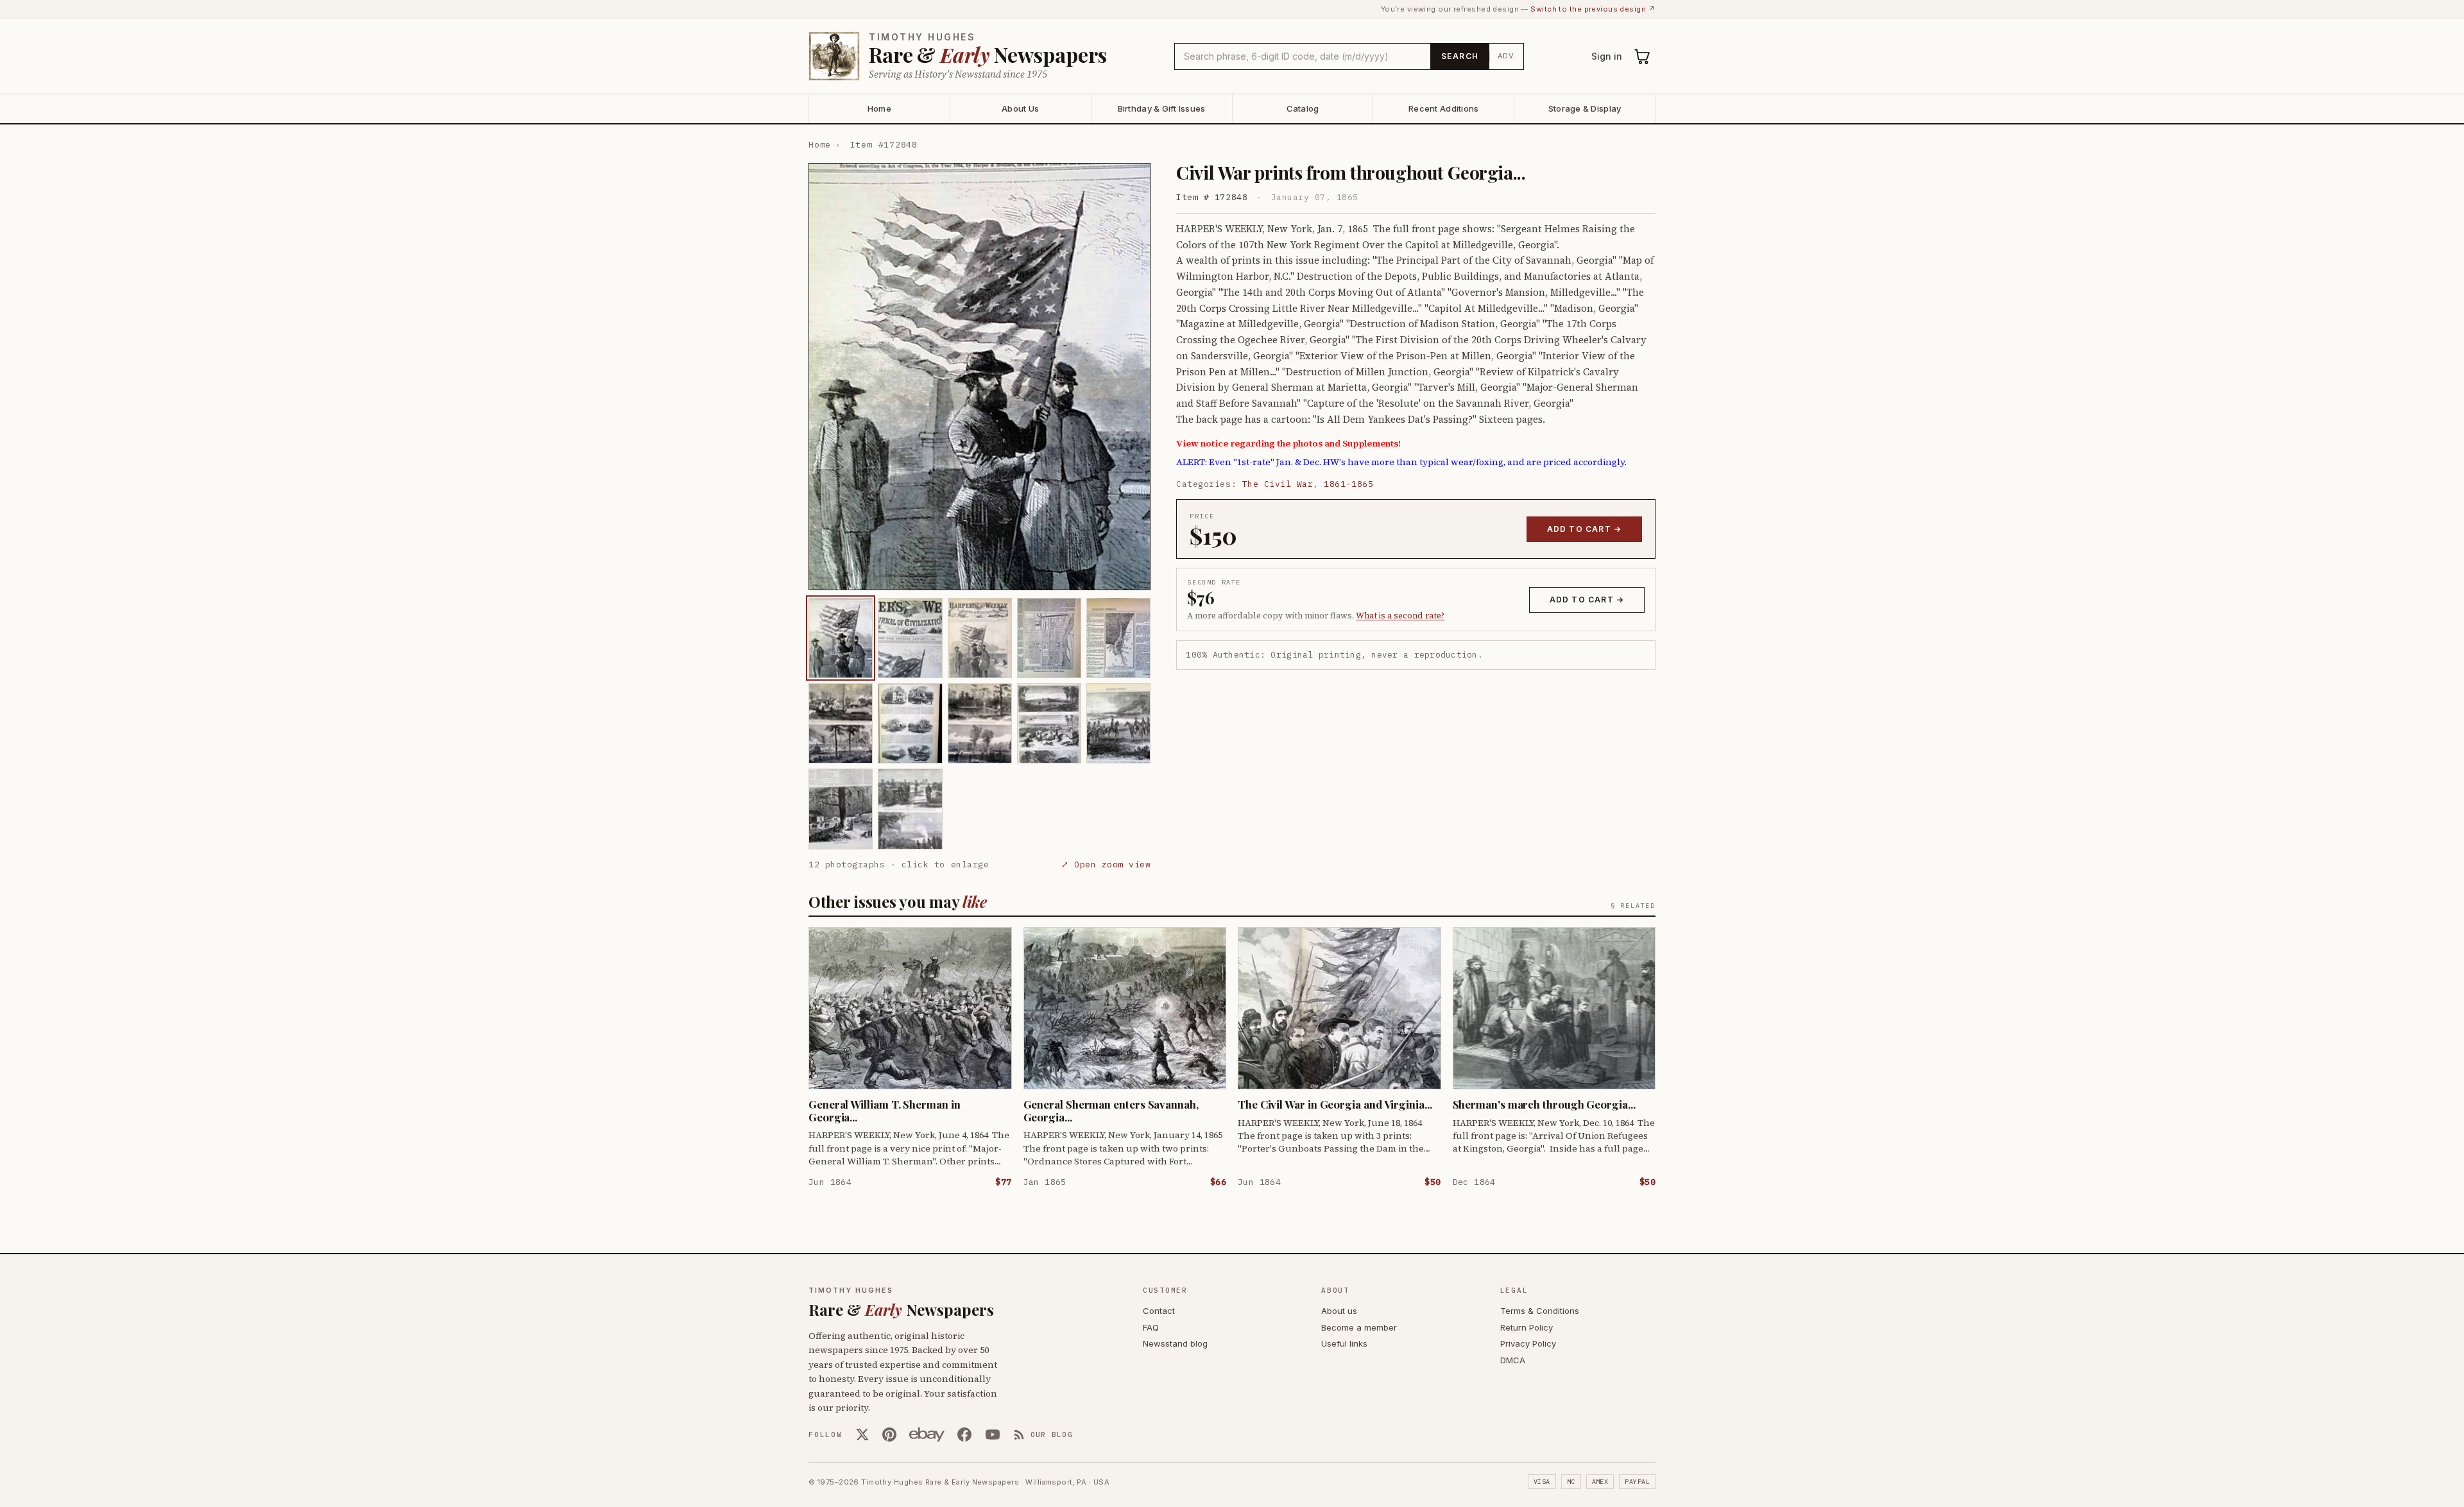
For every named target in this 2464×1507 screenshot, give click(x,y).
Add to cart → (1585, 529)
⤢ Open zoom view (1106, 864)
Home (879, 108)
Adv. (1507, 56)
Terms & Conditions (1540, 1311)
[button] (980, 377)
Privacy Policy (1528, 1343)
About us (1339, 1311)
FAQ (1151, 1327)
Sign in (1607, 56)
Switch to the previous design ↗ (1593, 9)
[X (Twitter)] (862, 1435)
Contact (1159, 1311)
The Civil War (1278, 484)
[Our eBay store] (927, 1435)
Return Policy (1527, 1327)
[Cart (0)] (1643, 56)
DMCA (1513, 1360)
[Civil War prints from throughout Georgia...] (841, 638)
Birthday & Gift (1162, 108)
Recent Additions (1443, 108)
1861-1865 (1348, 484)
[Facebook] (964, 1435)
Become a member (1359, 1327)
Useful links (1344, 1343)
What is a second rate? (1400, 616)
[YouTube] (993, 1435)
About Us (1020, 108)
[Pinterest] (889, 1435)
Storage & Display (1585, 108)
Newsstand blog (1175, 1343)
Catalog (1303, 108)
